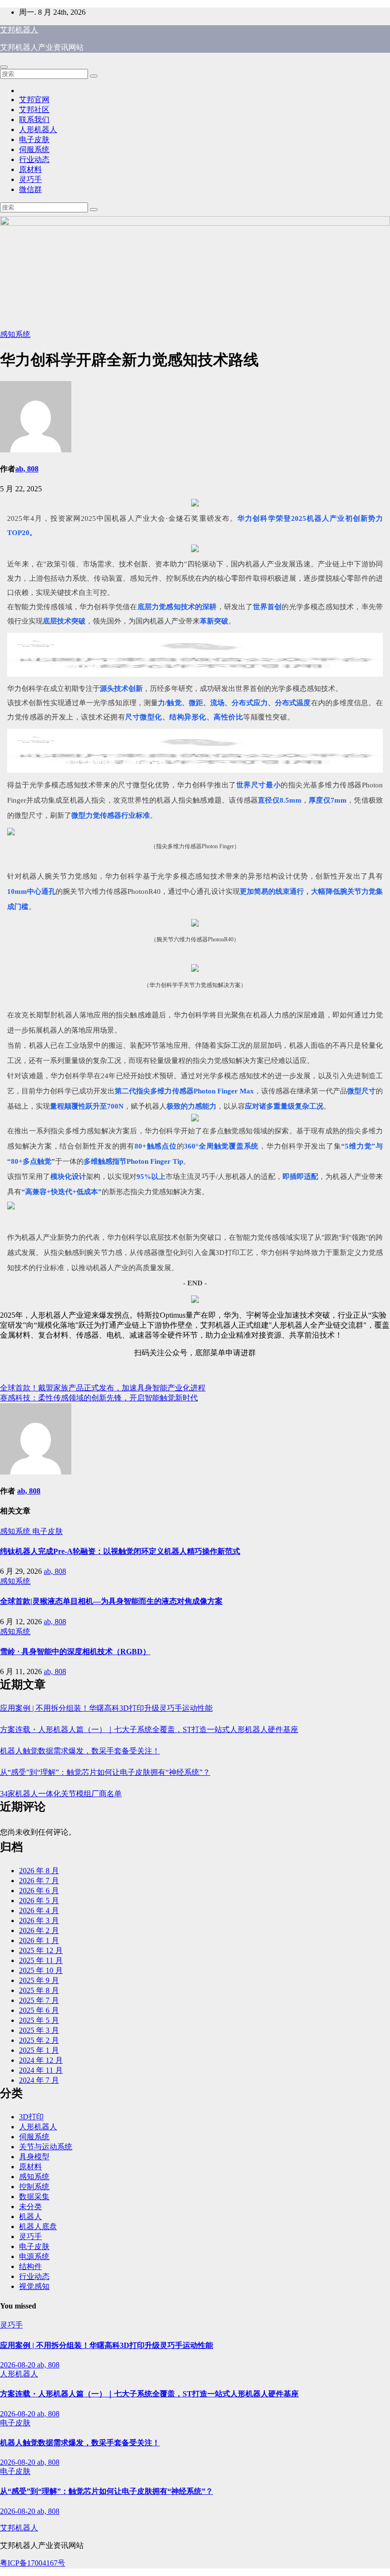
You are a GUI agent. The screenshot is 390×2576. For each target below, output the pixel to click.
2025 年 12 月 (41, 1950)
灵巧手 (30, 179)
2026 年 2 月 (39, 1930)
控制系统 (34, 2187)
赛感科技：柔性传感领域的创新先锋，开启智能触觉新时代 (99, 1398)
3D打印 (31, 2117)
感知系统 (15, 334)
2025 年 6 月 (39, 2010)
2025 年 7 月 (39, 2000)
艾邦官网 (34, 100)
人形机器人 (38, 129)
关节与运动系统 (46, 2147)
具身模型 (34, 2157)
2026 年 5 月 (39, 1901)
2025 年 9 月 (39, 1980)
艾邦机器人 (19, 30)
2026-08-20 (19, 2365)
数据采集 (34, 2197)
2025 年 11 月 (41, 1960)
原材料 (30, 169)
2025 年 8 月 (39, 1990)
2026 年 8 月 (39, 1871)
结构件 (30, 2266)
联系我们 (34, 120)
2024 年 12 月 (41, 2060)
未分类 (30, 2207)
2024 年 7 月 (39, 2080)
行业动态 (34, 159)
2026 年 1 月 (39, 1940)
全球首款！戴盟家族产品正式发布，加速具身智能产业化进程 (103, 1388)
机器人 (30, 2217)
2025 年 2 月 (39, 2040)
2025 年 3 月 (39, 2030)
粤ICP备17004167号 (33, 2563)
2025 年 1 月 (39, 2050)
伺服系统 (34, 149)
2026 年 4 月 (39, 1910)
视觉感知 (34, 2286)
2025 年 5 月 (39, 2020)
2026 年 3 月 (39, 1920)
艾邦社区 (34, 110)
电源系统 (34, 2256)
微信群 (30, 189)
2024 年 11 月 (41, 2070)
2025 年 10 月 (41, 1970)
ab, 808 (27, 469)
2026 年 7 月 (39, 1881)
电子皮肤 (34, 139)
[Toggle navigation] (4, 67)
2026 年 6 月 (39, 1891)
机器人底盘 (38, 2226)
